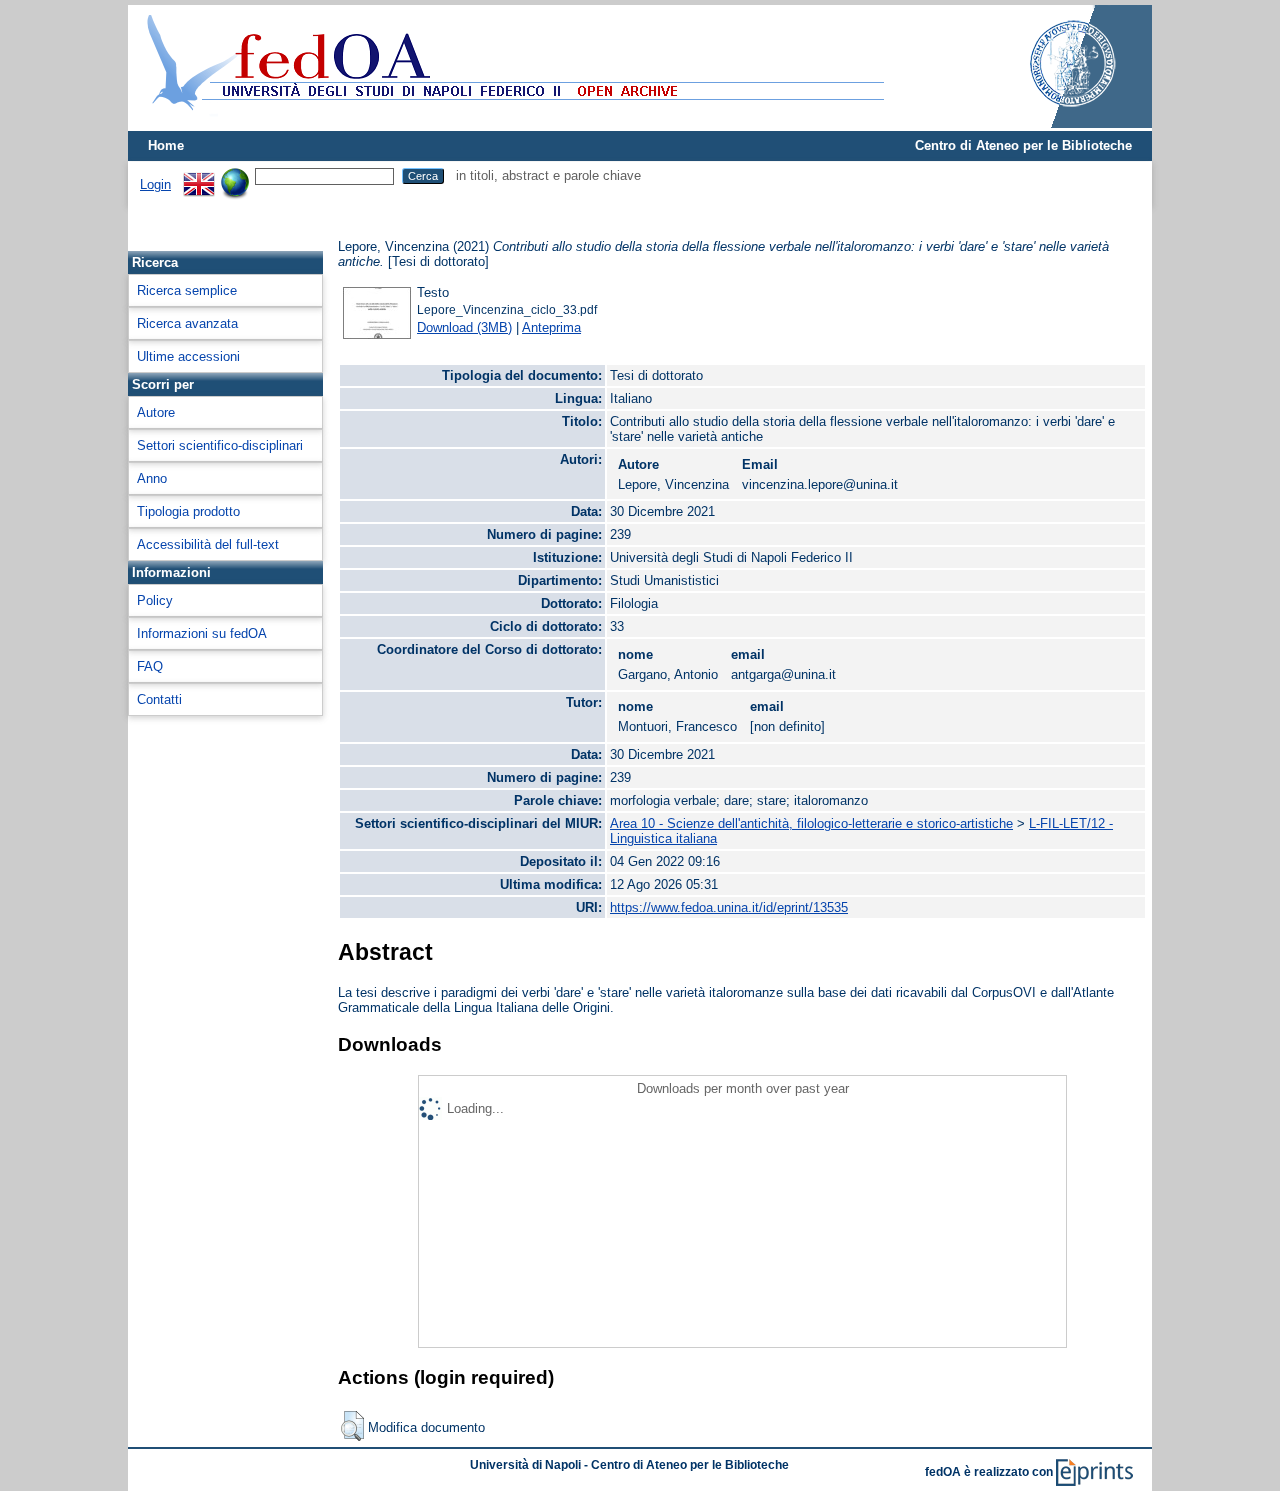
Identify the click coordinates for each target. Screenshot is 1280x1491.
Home (166, 145)
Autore (156, 412)
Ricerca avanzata (187, 323)
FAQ (150, 666)
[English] (199, 175)
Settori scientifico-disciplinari (220, 445)
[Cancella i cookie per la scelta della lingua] (235, 175)
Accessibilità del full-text (208, 544)
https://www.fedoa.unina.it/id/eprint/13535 (729, 907)
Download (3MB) (464, 327)
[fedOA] (511, 122)
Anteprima (551, 327)
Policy (155, 600)
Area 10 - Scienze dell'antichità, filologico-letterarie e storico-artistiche (811, 823)
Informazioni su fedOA (202, 633)
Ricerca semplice (187, 290)
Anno (152, 478)
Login (155, 184)
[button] (352, 1426)
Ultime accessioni (188, 356)
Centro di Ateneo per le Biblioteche (1023, 145)
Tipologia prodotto (188, 511)
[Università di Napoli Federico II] (1052, 123)
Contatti (159, 699)
